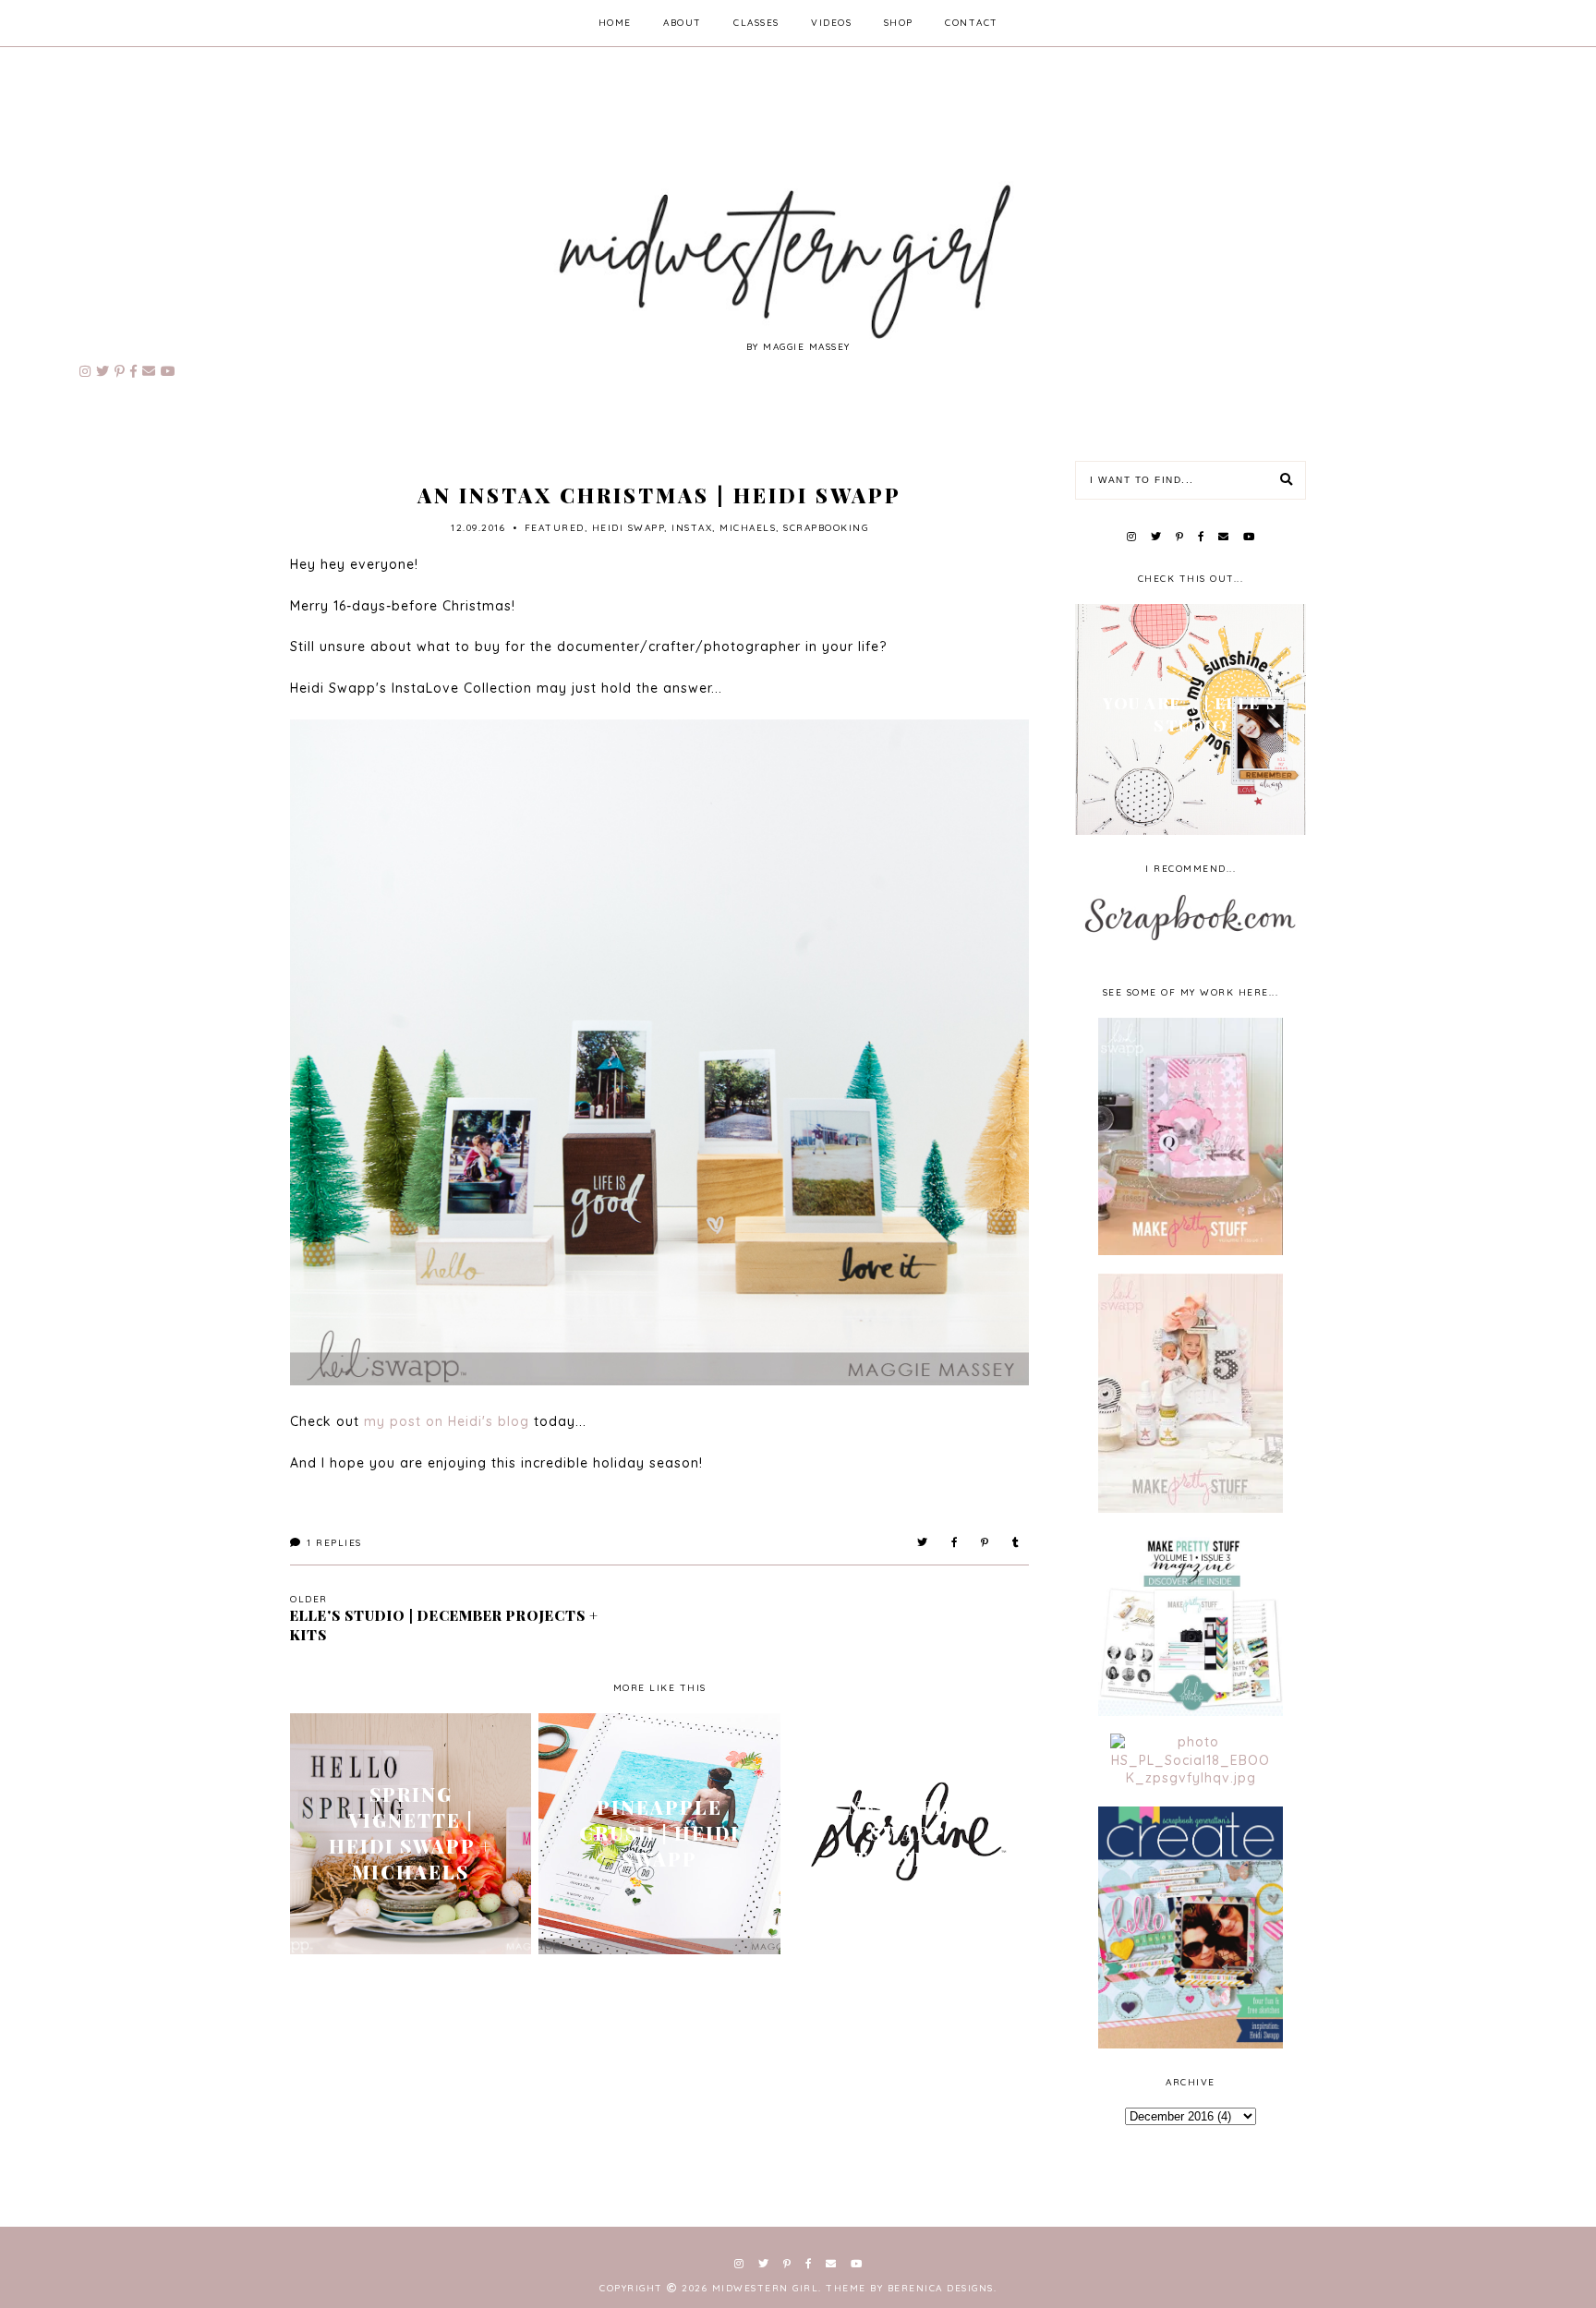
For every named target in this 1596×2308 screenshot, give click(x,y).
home (615, 23)
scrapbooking (826, 528)
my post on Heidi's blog (447, 1421)
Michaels (748, 528)
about (683, 23)
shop (899, 23)
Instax (692, 528)
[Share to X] (923, 1543)
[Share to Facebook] (955, 1543)
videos (831, 23)
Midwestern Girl (766, 2288)
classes (756, 23)
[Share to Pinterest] (985, 1543)
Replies (334, 1543)
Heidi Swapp (629, 528)
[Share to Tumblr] (1016, 1543)
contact (972, 23)
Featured (555, 528)
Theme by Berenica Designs (910, 2288)
